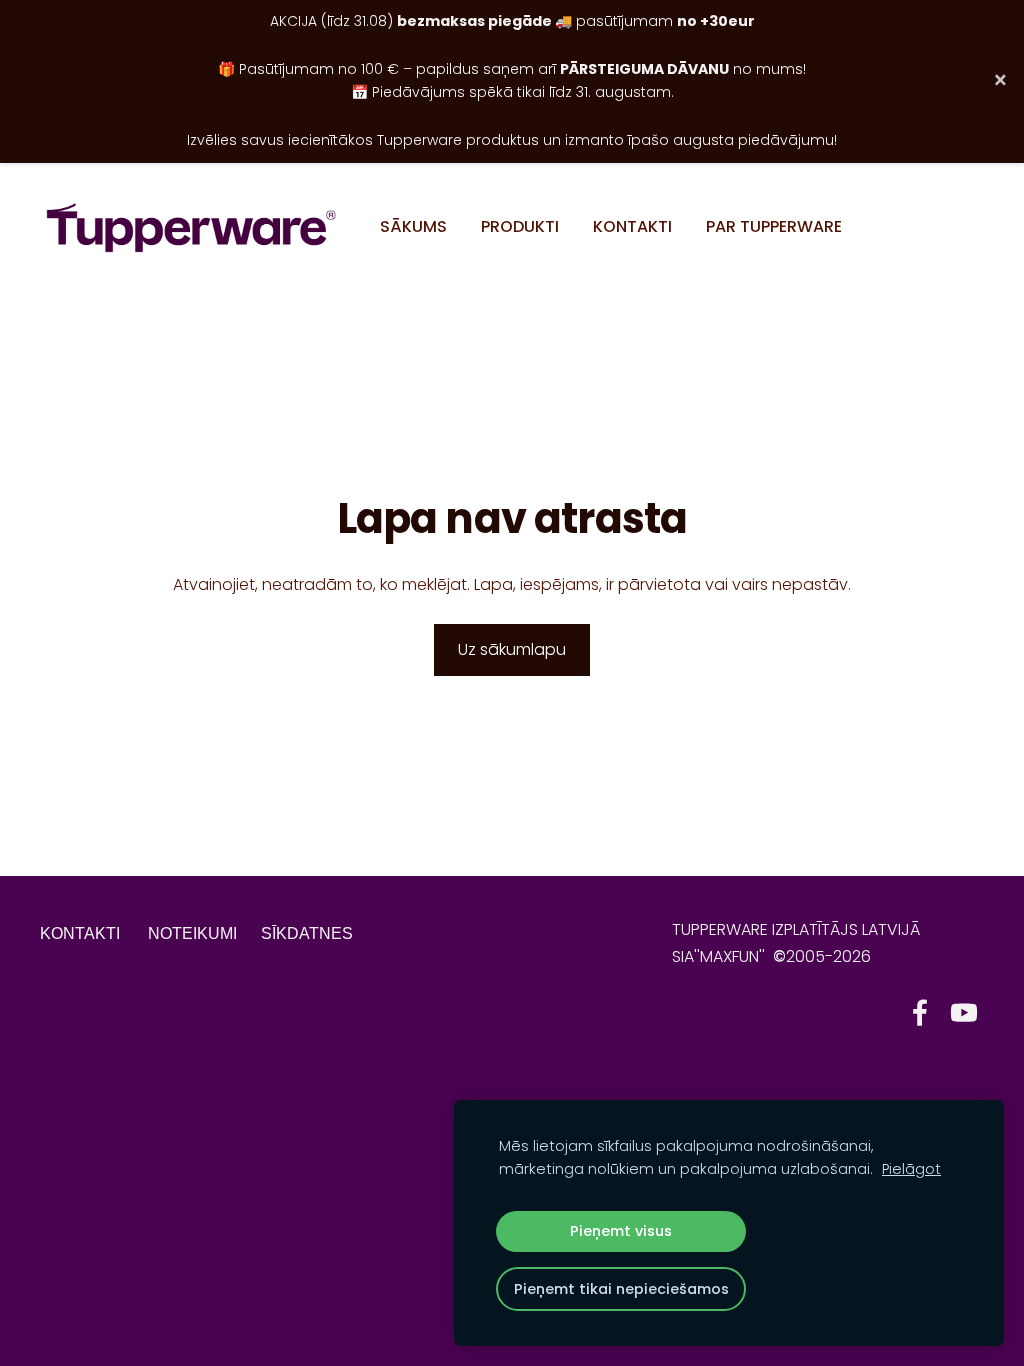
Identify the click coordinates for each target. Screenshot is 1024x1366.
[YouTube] (964, 1012)
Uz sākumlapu (512, 649)
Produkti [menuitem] (520, 226)
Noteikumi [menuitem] (192, 933)
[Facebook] (920, 1012)
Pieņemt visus (621, 1231)
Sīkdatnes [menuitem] (307, 933)
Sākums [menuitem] (413, 226)
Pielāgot (911, 1169)
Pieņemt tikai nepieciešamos (621, 1289)
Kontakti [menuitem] (632, 226)
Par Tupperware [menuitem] (774, 226)
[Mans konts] (961, 227)
